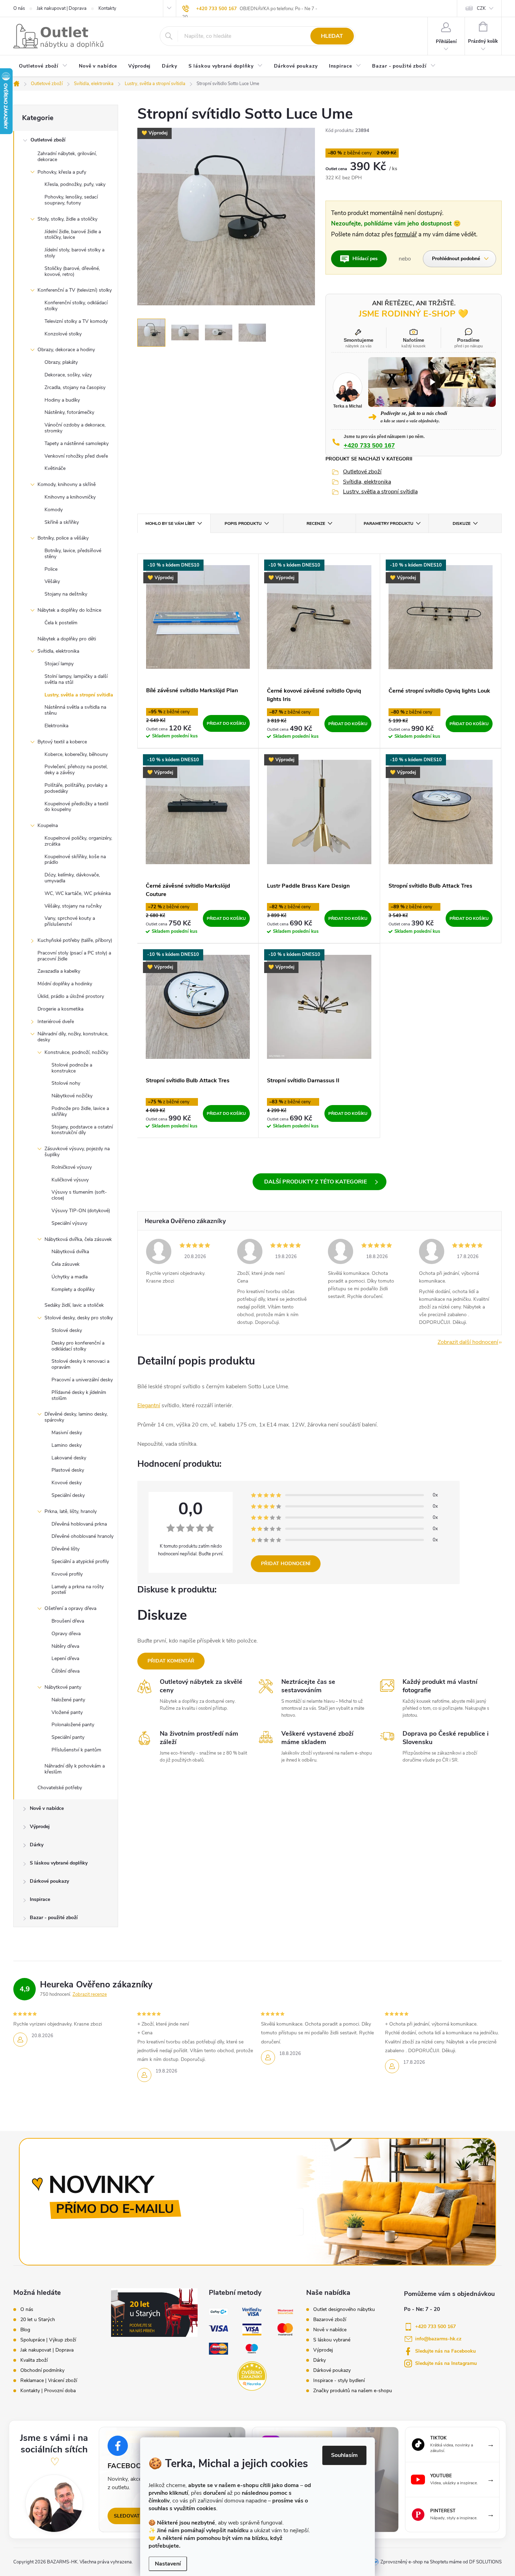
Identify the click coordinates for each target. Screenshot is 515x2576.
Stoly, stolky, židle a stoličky (67, 219)
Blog (25, 2330)
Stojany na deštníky (66, 594)
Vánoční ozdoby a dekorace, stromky (75, 428)
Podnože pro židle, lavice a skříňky (80, 1111)
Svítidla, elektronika (58, 651)
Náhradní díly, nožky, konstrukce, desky (73, 1037)
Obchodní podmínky (42, 2370)
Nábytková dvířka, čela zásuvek (78, 1239)
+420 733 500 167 (217, 9)
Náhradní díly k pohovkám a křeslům (75, 1769)
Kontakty (107, 8)
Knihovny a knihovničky (70, 497)
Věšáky (52, 581)
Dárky (37, 1845)
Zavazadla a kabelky (59, 971)
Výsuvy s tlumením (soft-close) (79, 1195)
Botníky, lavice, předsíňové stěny (73, 554)
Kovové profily (67, 1574)
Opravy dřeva (66, 1634)
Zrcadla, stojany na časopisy (75, 387)
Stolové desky (67, 1330)
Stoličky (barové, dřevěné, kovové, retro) (72, 271)
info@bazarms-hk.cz (438, 2339)
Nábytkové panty (63, 1687)
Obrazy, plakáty (61, 362)
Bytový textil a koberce (62, 742)
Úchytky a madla (70, 1277)
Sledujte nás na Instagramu (446, 2363)
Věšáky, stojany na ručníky (73, 906)
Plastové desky (68, 1470)
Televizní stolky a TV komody (76, 321)
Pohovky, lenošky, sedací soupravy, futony (71, 200)
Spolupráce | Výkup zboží (48, 2340)
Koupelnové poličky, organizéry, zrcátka (78, 841)
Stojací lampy (59, 664)
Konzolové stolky (63, 334)
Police (51, 569)
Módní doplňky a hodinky (65, 984)
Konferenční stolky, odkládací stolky (76, 306)
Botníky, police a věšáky (63, 538)
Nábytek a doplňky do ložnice (69, 610)
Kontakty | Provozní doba (48, 2391)
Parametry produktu (389, 523)
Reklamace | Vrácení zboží (49, 2381)
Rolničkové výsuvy (72, 1167)
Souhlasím (344, 2455)
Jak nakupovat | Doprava (62, 8)
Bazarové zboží (330, 2320)
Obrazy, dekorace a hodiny (66, 350)
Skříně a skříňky (62, 522)
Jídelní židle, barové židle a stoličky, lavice (73, 235)
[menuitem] (43, 67)
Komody (54, 510)
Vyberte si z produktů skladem (320, 1182)
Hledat (332, 36)
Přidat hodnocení (286, 1564)
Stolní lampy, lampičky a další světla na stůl (76, 679)
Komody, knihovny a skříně (67, 484)
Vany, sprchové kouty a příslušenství (70, 921)
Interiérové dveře (56, 1022)
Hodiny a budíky (62, 400)
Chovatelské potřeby (60, 1788)
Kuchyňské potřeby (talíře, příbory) (75, 940)
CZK (481, 8)
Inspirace (40, 1899)
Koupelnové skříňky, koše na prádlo (75, 860)
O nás (19, 8)
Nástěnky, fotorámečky (69, 412)
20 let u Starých (38, 2320)
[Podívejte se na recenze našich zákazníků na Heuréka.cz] (252, 2376)
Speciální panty (68, 1737)
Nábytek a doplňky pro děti (67, 639)
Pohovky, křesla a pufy (62, 172)
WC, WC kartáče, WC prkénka (78, 893)
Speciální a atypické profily (80, 1561)
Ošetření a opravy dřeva (70, 1608)
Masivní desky (67, 1433)
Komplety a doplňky (73, 1289)
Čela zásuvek (66, 1264)
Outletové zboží (48, 140)
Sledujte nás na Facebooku (445, 2351)
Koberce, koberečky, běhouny (76, 754)
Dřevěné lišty (66, 1549)
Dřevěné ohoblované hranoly (83, 1536)
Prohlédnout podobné (456, 259)
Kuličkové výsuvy (70, 1180)
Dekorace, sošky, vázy (68, 375)
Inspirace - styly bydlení (339, 2381)
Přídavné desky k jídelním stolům (79, 1395)
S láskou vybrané (332, 2340)
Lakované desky (69, 1458)
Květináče (55, 468)
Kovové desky (67, 1483)
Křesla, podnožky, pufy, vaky (75, 184)
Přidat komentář (171, 1661)
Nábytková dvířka (70, 1252)
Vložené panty (67, 1712)
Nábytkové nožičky (72, 1096)
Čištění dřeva (66, 1671)
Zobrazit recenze (90, 1994)
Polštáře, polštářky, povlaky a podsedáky (76, 788)
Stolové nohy (66, 1083)
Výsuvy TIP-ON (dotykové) (81, 1211)
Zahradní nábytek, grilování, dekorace (67, 157)
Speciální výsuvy (69, 1223)
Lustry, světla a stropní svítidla (79, 695)
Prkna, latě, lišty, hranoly (71, 1511)
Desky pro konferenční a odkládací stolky (78, 1346)
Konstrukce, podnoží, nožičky (76, 1052)
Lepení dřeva (65, 1658)
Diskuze (462, 523)
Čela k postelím (61, 623)
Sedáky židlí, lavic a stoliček (74, 1305)
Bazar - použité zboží (54, 1918)
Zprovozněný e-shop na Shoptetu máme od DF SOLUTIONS (441, 2562)
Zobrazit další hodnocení (468, 1342)
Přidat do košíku (226, 723)
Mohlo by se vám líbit (170, 523)
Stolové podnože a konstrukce (72, 1068)
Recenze (316, 523)
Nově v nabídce (47, 1808)
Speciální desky (68, 1495)
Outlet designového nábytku (344, 2310)
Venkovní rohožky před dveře (76, 456)
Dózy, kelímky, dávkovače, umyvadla (72, 878)
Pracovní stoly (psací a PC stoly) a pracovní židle (74, 956)
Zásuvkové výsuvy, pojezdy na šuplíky (77, 1152)
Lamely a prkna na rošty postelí (78, 1590)
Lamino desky (67, 1445)
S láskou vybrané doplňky (59, 1863)
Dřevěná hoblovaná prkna (79, 1524)
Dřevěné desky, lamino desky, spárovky (76, 1417)
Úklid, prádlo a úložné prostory (71, 996)
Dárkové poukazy (49, 1881)
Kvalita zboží (34, 2360)
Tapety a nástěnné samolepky (77, 443)
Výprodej (40, 1827)
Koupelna (48, 825)
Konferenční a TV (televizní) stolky (75, 290)
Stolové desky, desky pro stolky (79, 1318)
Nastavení (168, 2564)
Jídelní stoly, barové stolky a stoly (74, 253)
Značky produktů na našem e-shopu (353, 2391)
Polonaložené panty (73, 1725)
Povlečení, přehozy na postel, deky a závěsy (76, 770)
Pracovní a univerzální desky (82, 1380)
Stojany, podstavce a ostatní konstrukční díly (82, 1130)
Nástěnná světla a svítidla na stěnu (75, 710)
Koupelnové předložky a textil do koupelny (76, 807)
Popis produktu (243, 523)
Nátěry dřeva (65, 1646)
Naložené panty (68, 1700)
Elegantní (149, 1405)
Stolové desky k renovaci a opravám (80, 1364)
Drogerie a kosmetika (60, 1009)
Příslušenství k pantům (76, 1750)
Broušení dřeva (68, 1621)
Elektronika (56, 726)
